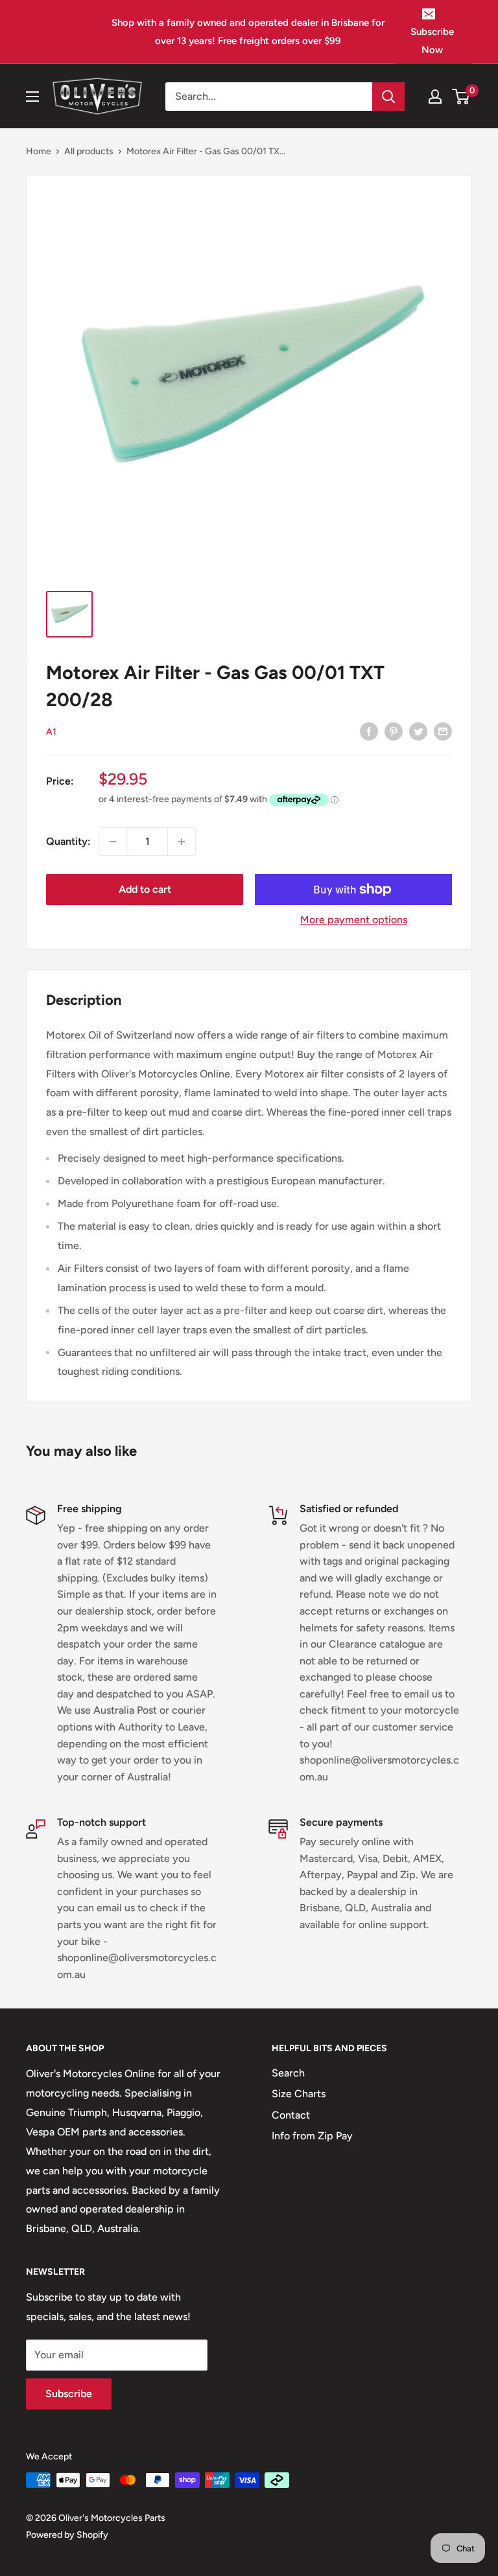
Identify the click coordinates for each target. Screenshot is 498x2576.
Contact (291, 2115)
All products (89, 151)
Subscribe (69, 2394)
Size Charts (299, 2094)
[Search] (388, 97)
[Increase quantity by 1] (182, 842)
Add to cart (145, 889)
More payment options (354, 920)
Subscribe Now (432, 41)
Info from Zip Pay (312, 2136)
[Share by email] (443, 731)
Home (39, 151)
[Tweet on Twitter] (418, 731)
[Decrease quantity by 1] (113, 842)
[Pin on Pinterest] (394, 731)
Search (288, 2073)
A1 (51, 732)
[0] (461, 97)
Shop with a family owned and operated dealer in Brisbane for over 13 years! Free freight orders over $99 (248, 32)
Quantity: (68, 841)
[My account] (435, 97)
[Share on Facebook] (369, 731)
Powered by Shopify (67, 2535)
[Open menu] (32, 97)
